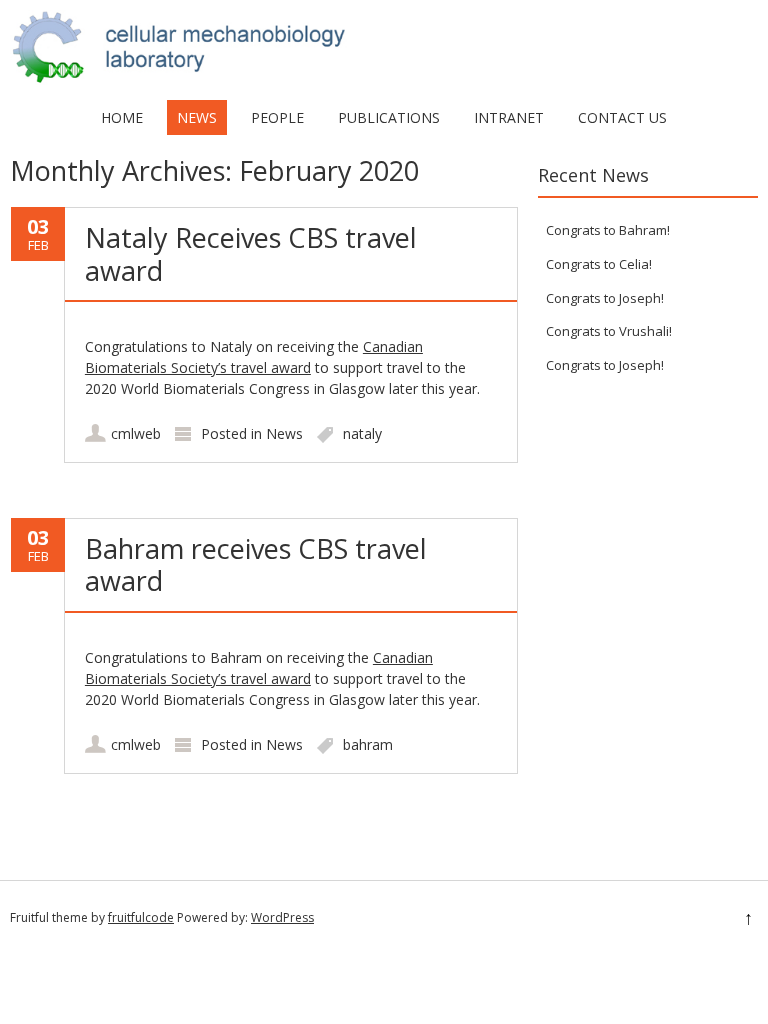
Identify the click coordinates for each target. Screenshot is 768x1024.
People (277, 117)
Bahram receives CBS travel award (256, 564)
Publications (389, 117)
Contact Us (622, 117)
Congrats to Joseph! (605, 298)
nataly (362, 433)
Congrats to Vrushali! (609, 331)
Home (122, 117)
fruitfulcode (141, 917)
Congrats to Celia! (599, 264)
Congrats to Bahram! (608, 230)
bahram (368, 744)
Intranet (509, 117)
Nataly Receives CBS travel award (251, 253)
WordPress (282, 917)
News (197, 117)
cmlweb (136, 433)
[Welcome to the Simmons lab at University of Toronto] (384, 79)
